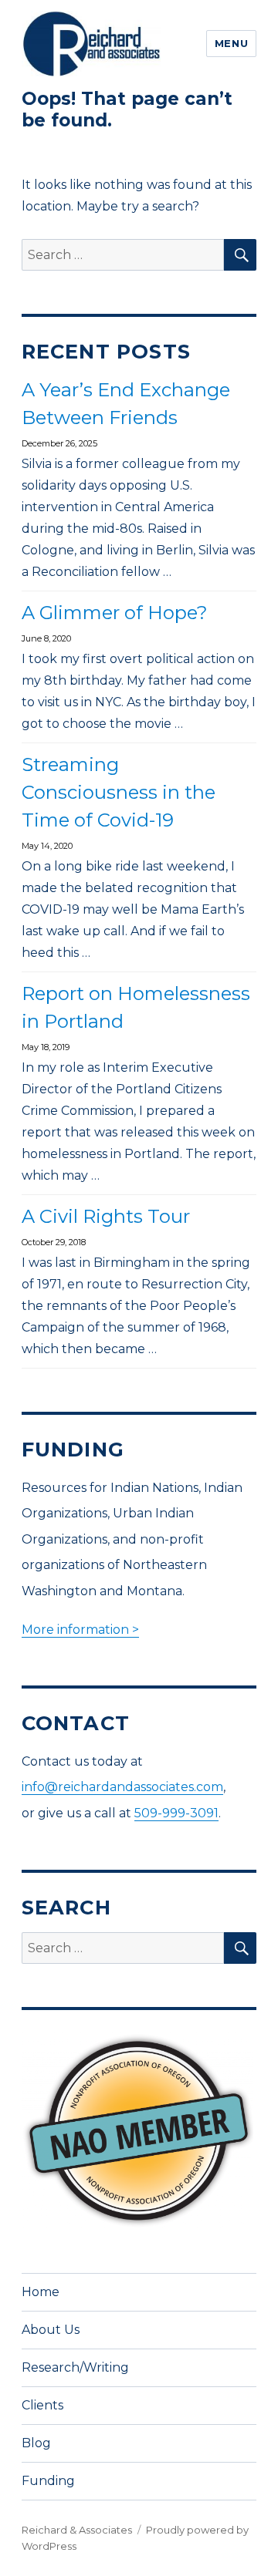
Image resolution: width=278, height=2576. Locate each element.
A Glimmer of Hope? (115, 613)
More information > (80, 1630)
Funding (48, 2481)
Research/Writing (75, 2367)
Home (41, 2292)
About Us (51, 2330)
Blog (36, 2443)
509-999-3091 (176, 1813)
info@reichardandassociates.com (122, 1787)
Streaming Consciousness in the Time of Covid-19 (119, 792)
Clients (42, 2405)
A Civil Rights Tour (106, 1216)
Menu (231, 43)
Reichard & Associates (77, 2530)
